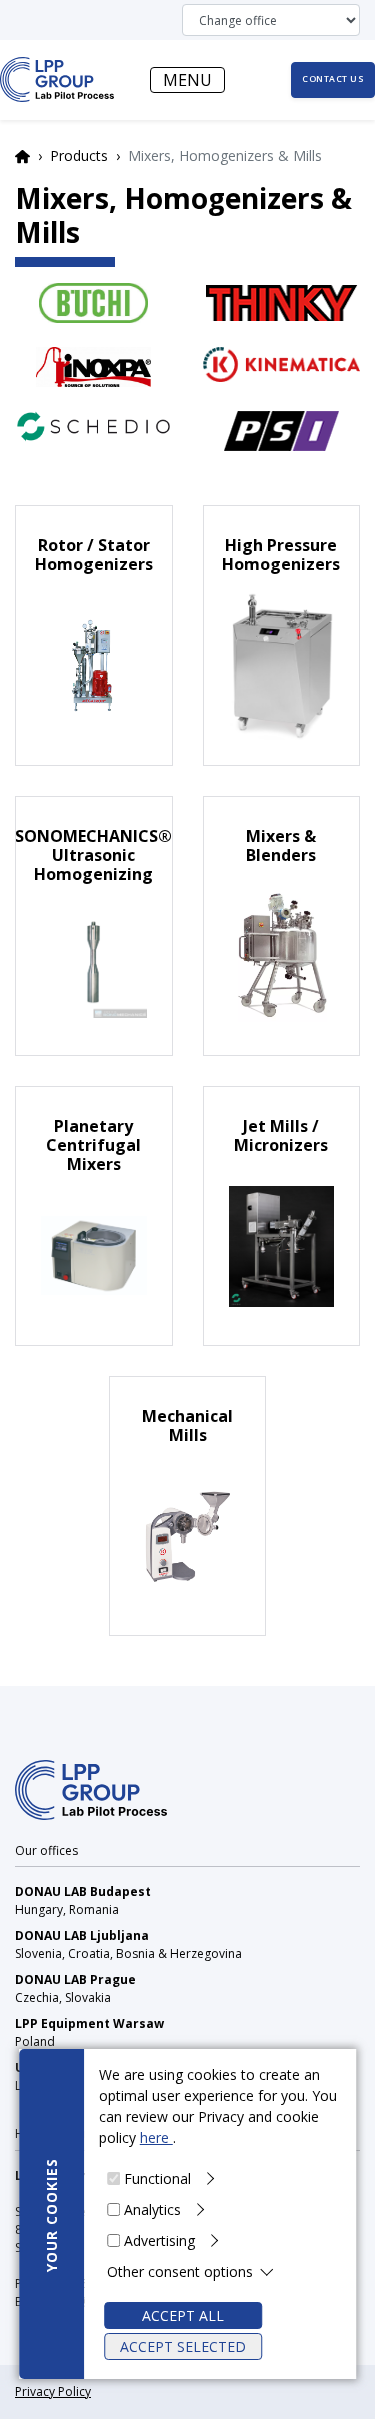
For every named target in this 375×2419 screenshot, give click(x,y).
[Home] (57, 79)
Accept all (183, 2315)
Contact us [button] (333, 79)
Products (79, 155)
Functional (157, 2178)
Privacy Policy (53, 2391)
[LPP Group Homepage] (91, 1788)
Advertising (159, 2240)
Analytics (152, 2209)
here (156, 2137)
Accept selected (183, 2346)
